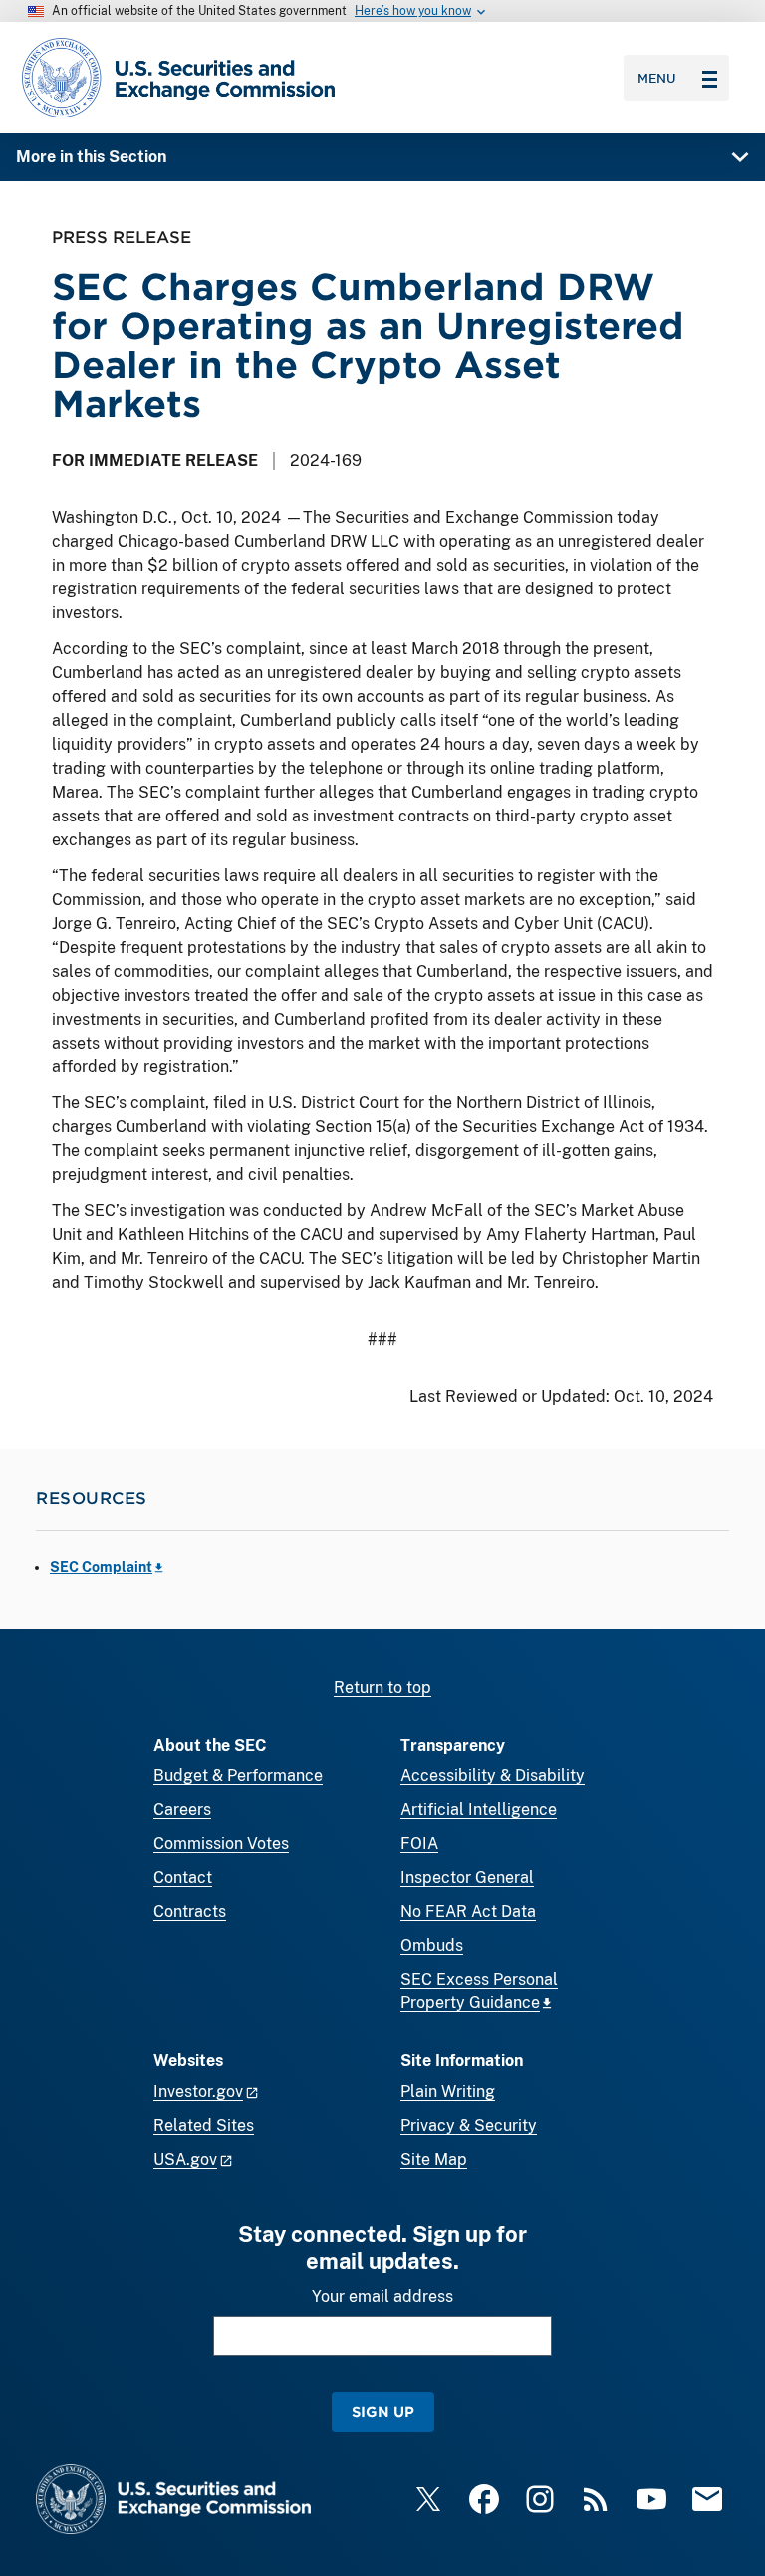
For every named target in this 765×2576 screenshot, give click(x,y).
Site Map (434, 2159)
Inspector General (467, 1877)
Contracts (190, 1911)
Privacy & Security (469, 2125)
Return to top (382, 1687)
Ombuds (432, 1945)
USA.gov (185, 2159)
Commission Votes (221, 1844)
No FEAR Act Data (468, 1911)
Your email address (382, 2297)
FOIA (419, 1844)
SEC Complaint (101, 1567)
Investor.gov (198, 2092)
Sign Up (383, 2411)
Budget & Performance (238, 1776)
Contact (183, 1877)
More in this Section (91, 157)
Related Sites (204, 2125)
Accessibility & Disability (493, 1776)
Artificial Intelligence (479, 1810)
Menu (657, 78)
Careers (182, 1810)
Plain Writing (448, 2092)
